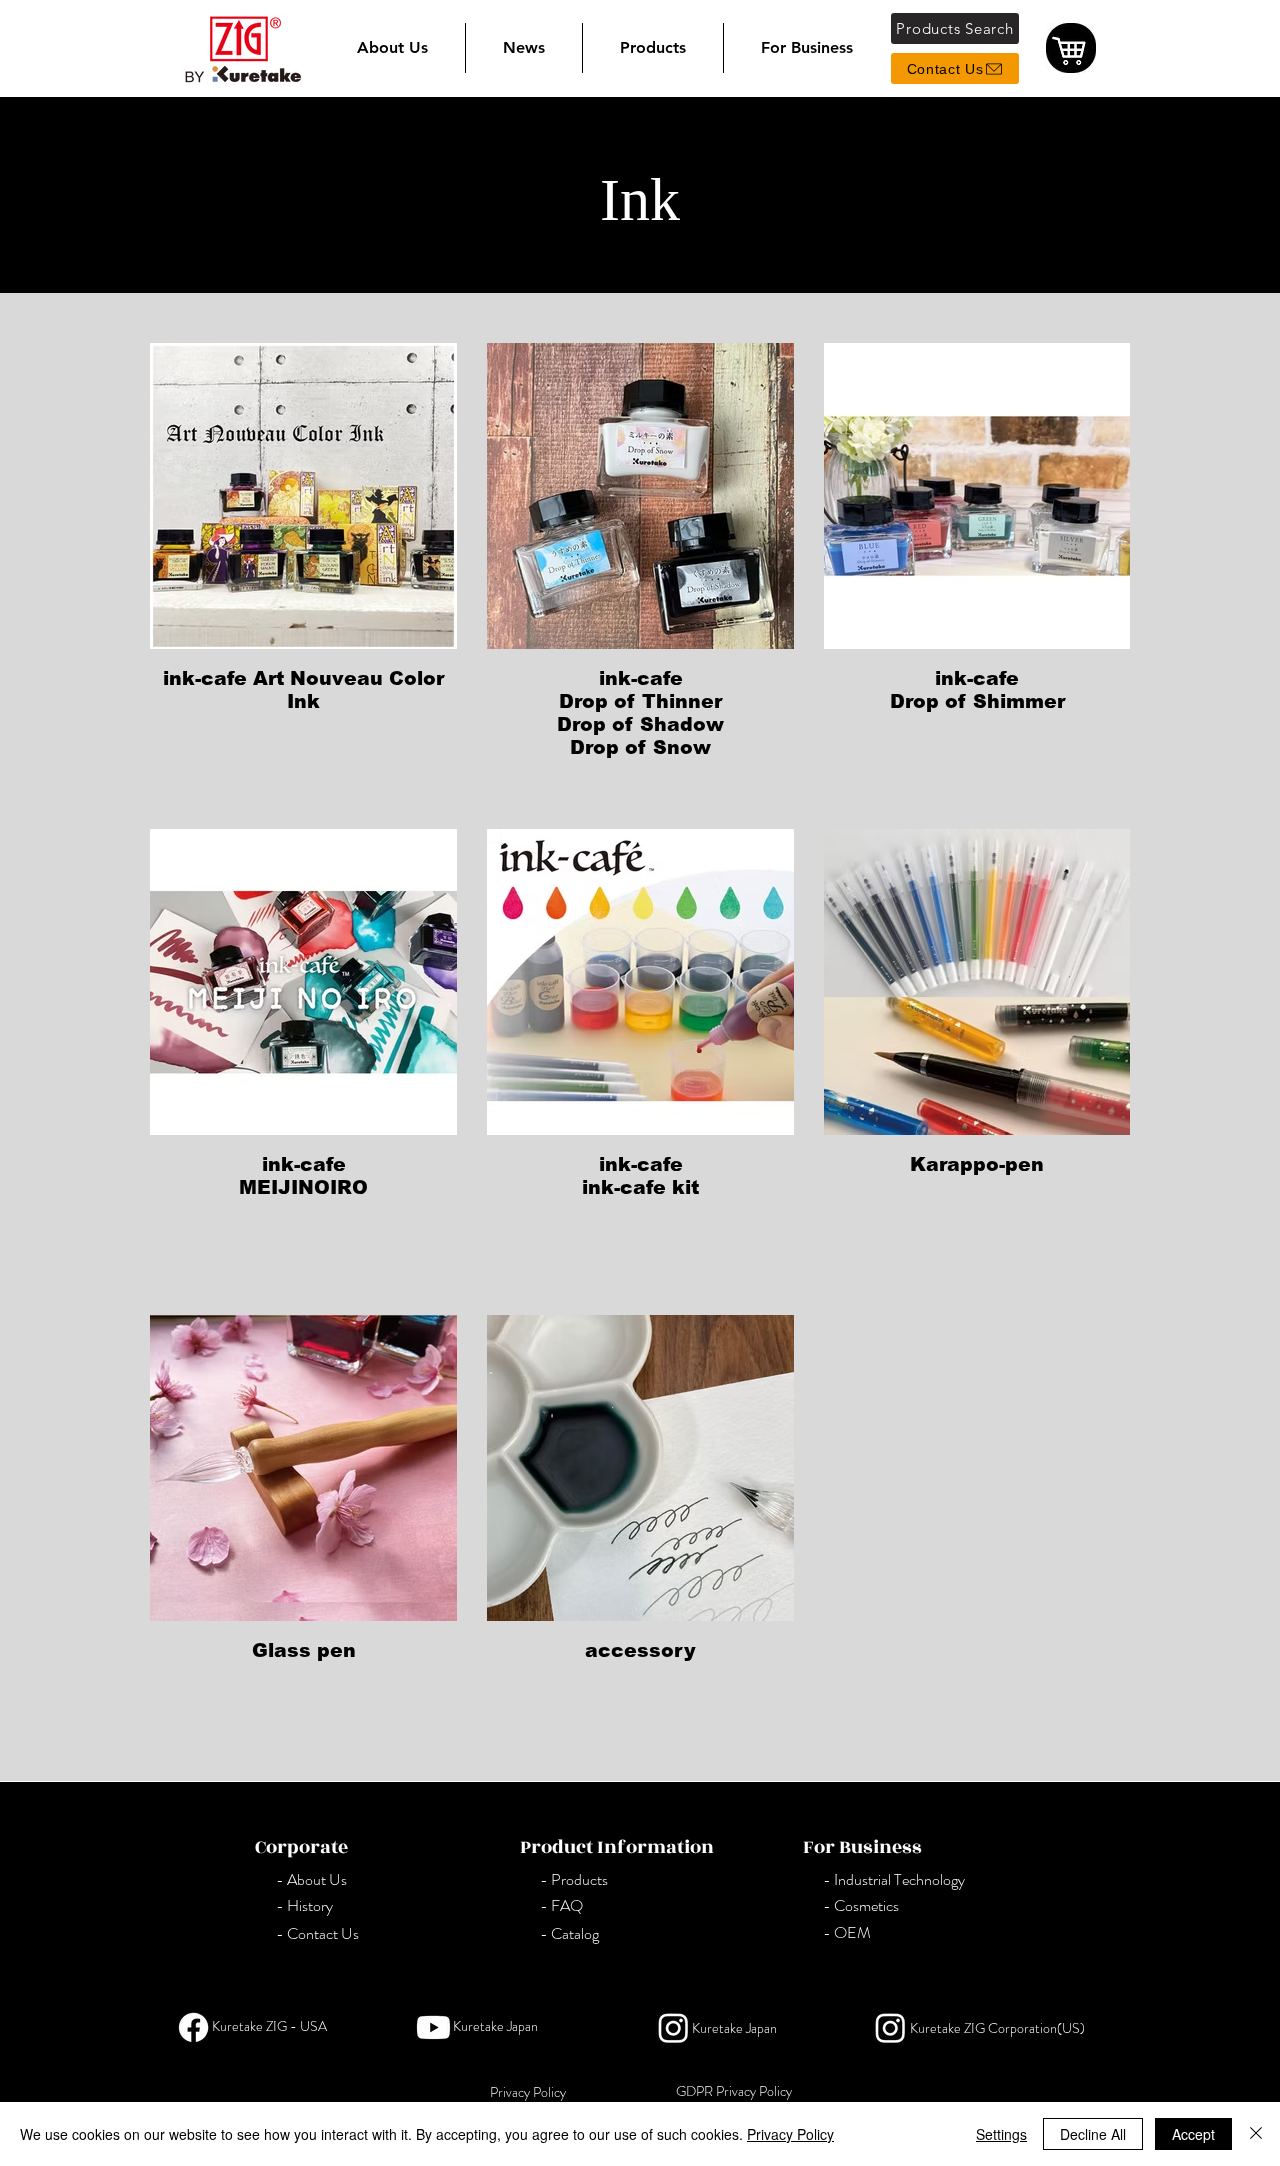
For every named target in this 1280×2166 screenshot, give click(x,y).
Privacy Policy (790, 2134)
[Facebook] (193, 2027)
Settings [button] (1001, 2134)
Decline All (1093, 2134)
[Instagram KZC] (890, 2027)
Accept (1193, 2134)
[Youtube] (433, 2027)
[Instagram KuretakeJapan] (673, 2027)
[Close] (1256, 2134)
